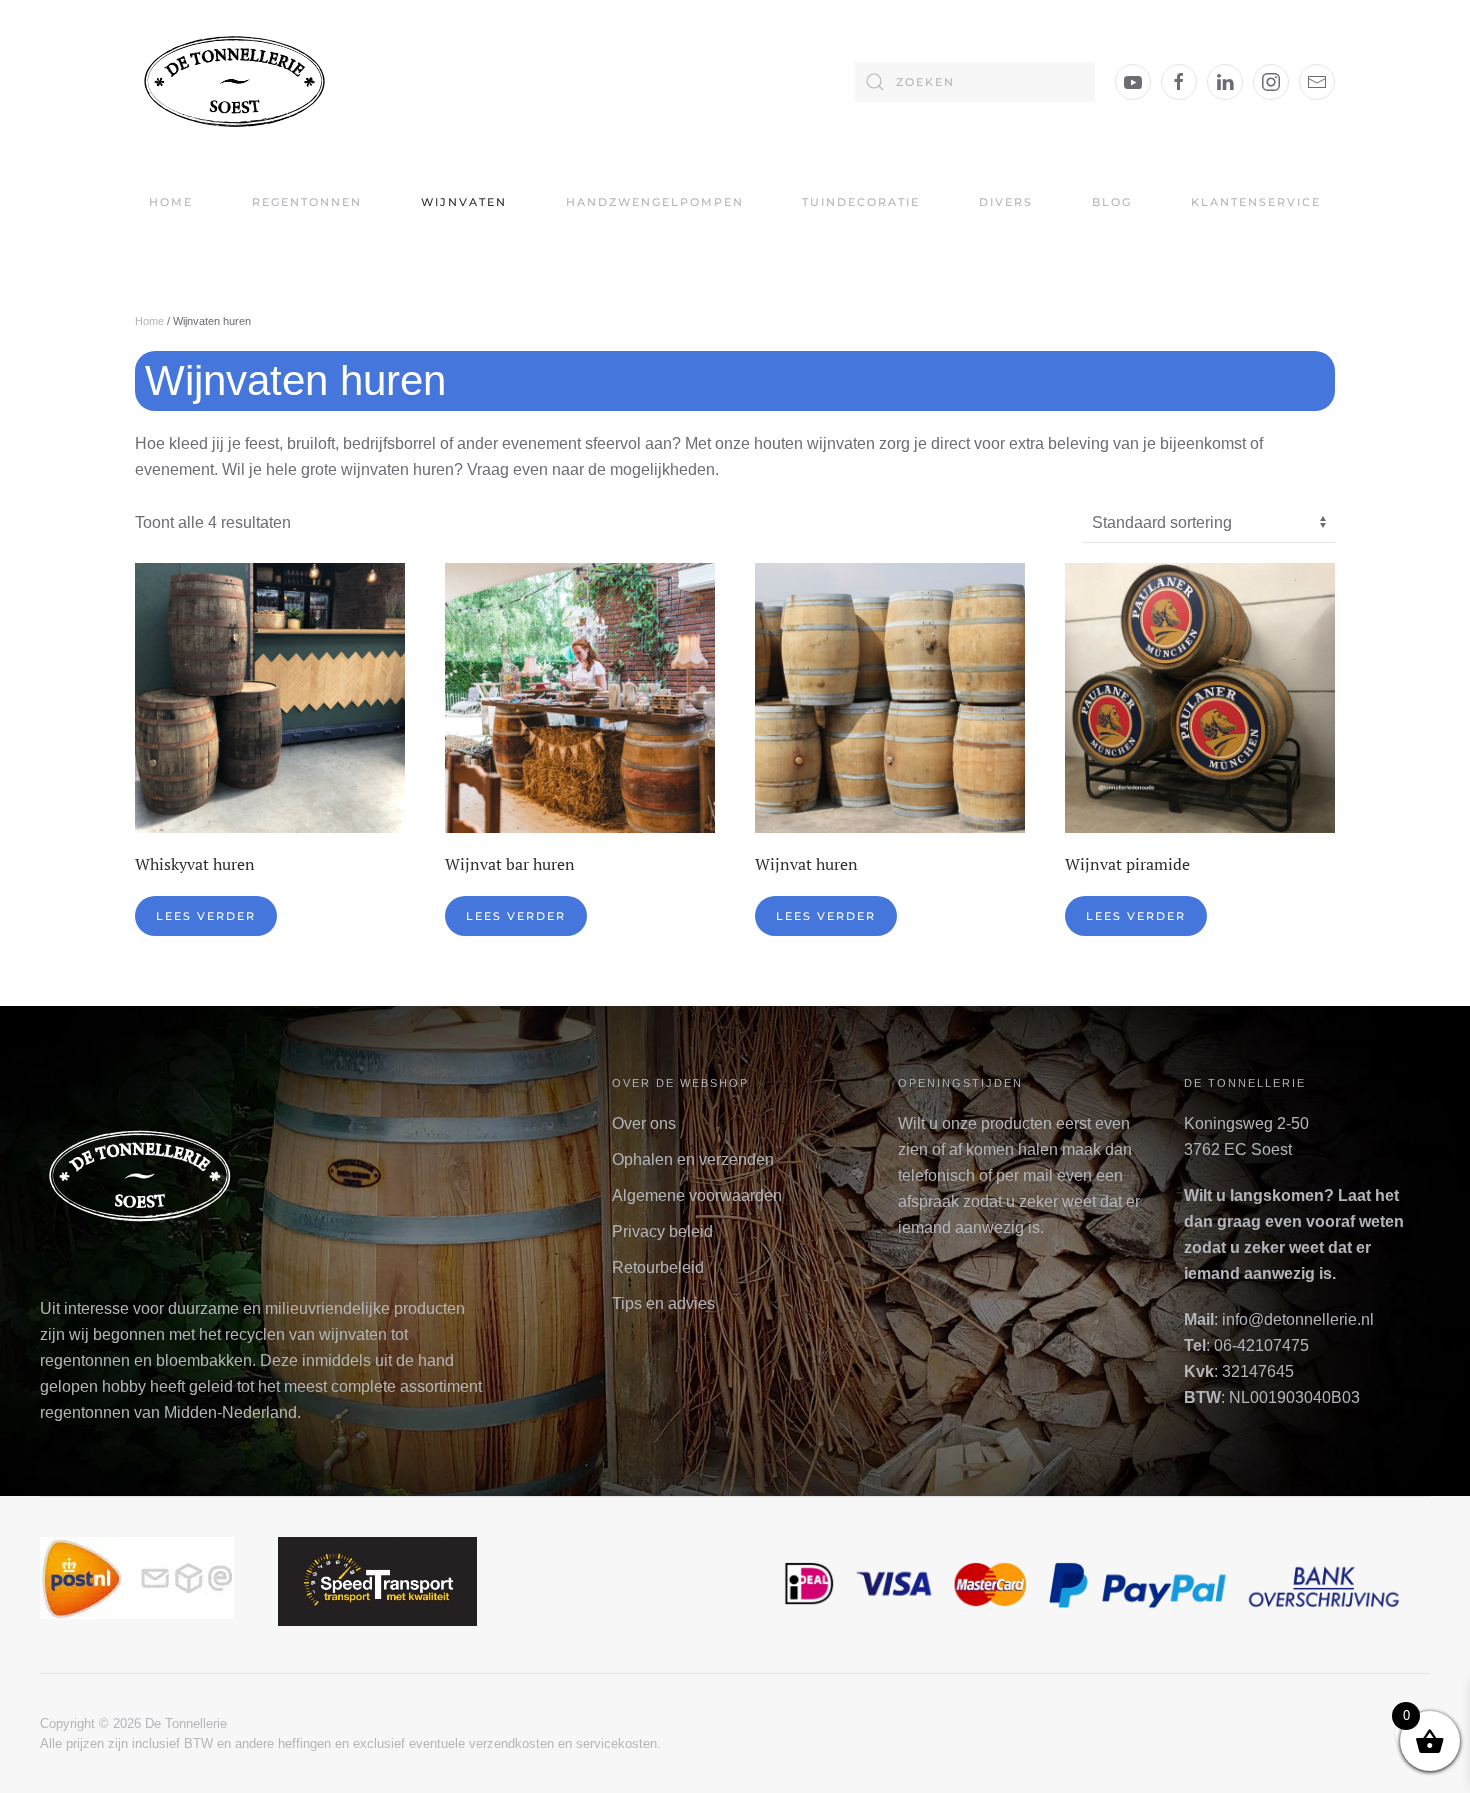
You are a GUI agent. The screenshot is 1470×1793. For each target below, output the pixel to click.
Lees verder (206, 916)
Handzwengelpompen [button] (655, 202)
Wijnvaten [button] (464, 202)
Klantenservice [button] (1256, 202)
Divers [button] (1006, 202)
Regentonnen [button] (307, 202)
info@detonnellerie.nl (1298, 1319)
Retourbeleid (658, 1267)
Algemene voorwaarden (697, 1195)
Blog (1112, 202)
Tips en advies (663, 1303)
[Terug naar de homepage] (235, 81)
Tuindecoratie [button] (861, 202)
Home (171, 202)
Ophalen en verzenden (693, 1159)
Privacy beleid (662, 1231)
